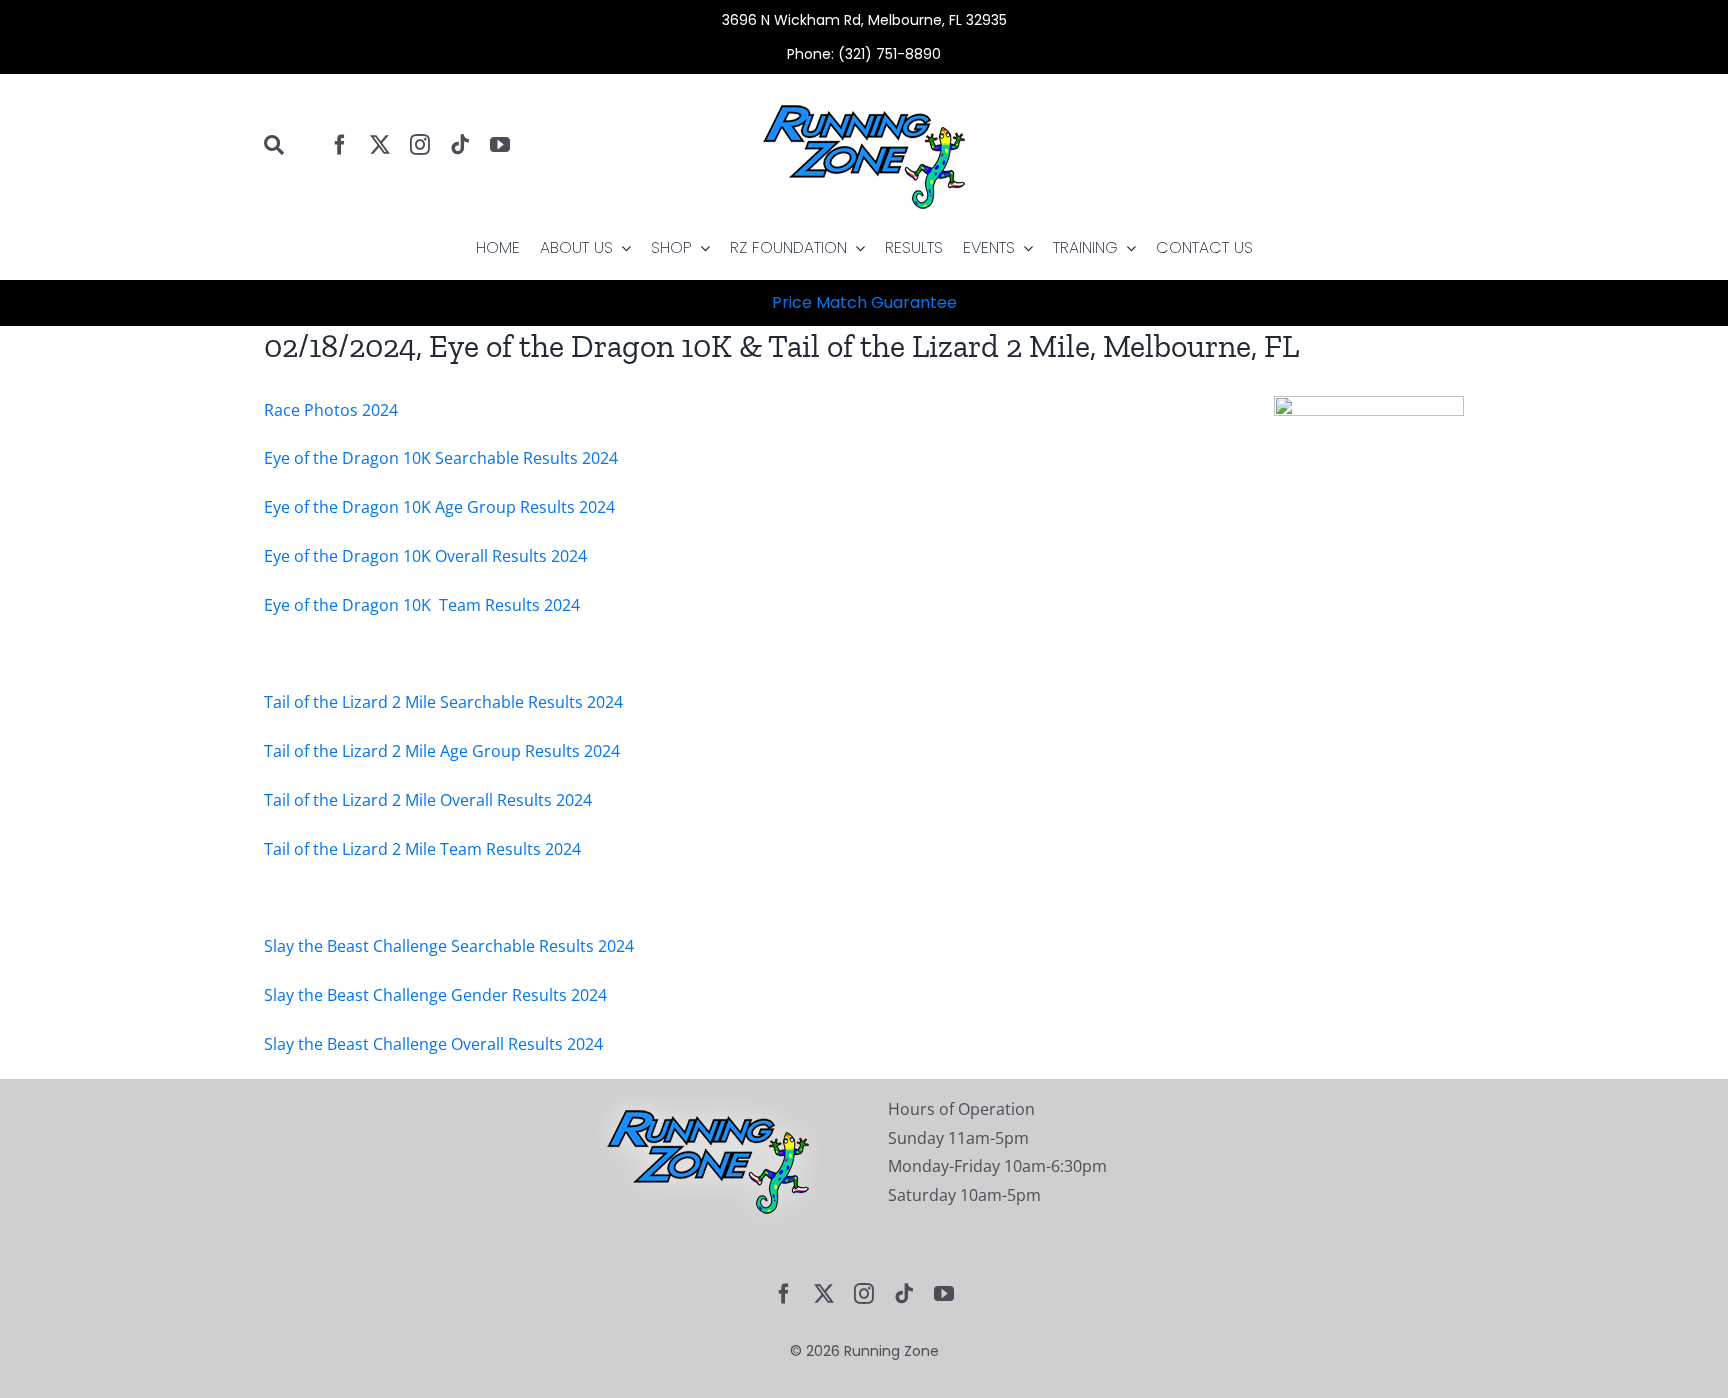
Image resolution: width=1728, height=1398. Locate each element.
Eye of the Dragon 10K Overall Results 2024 (425, 556)
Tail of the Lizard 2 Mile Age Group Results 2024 (442, 751)
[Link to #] (287, 145)
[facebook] (340, 145)
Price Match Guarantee (864, 302)
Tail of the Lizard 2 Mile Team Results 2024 (422, 849)
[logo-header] (864, 82)
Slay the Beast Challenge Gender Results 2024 (435, 995)
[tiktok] (460, 145)
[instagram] (420, 145)
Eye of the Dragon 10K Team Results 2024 (422, 605)
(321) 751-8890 (889, 54)
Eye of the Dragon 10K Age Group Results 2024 (439, 507)
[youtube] (500, 145)
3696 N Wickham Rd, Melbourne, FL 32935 (864, 20)
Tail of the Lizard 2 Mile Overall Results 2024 (428, 800)
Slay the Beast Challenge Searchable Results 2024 (449, 946)
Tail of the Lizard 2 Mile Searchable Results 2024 (443, 702)
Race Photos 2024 (331, 410)
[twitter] (380, 145)
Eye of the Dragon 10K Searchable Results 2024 (441, 458)
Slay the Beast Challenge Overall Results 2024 (433, 1044)
